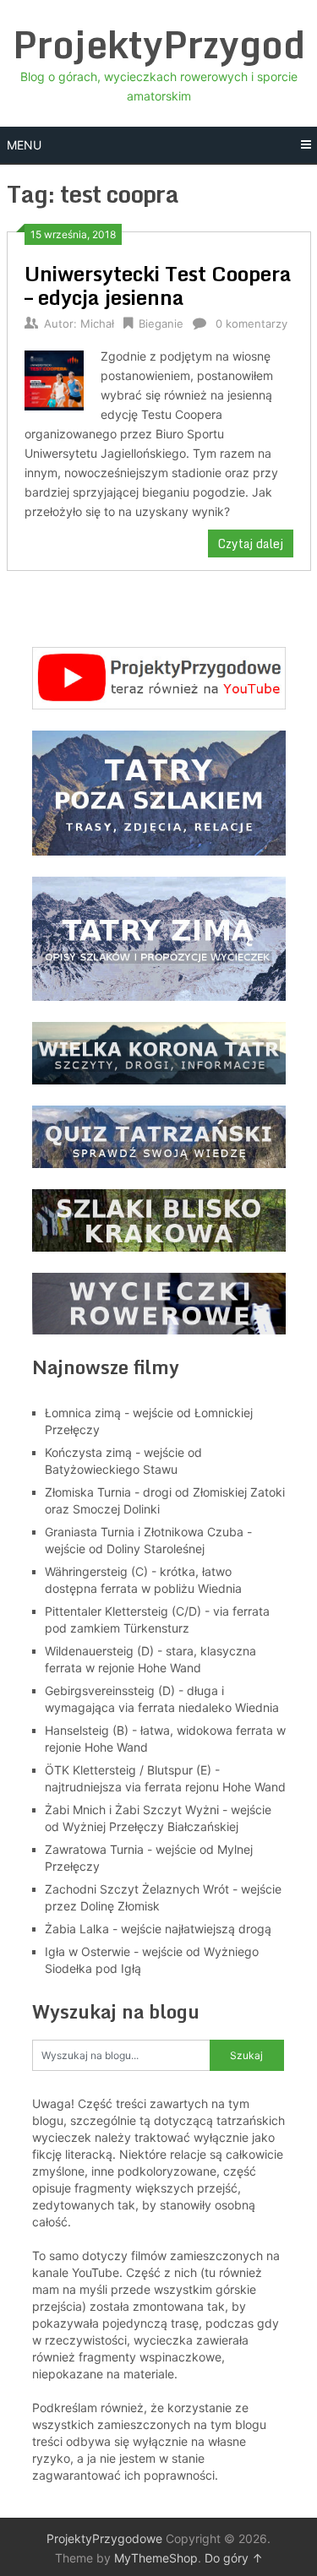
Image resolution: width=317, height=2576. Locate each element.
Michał (97, 323)
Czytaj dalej (251, 543)
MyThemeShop (156, 2558)
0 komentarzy (251, 323)
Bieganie (161, 323)
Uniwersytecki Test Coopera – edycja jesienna (158, 285)
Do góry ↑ (234, 2558)
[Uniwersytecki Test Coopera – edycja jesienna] (55, 378)
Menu (24, 145)
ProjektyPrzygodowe (104, 2538)
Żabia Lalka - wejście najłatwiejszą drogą (158, 1929)
